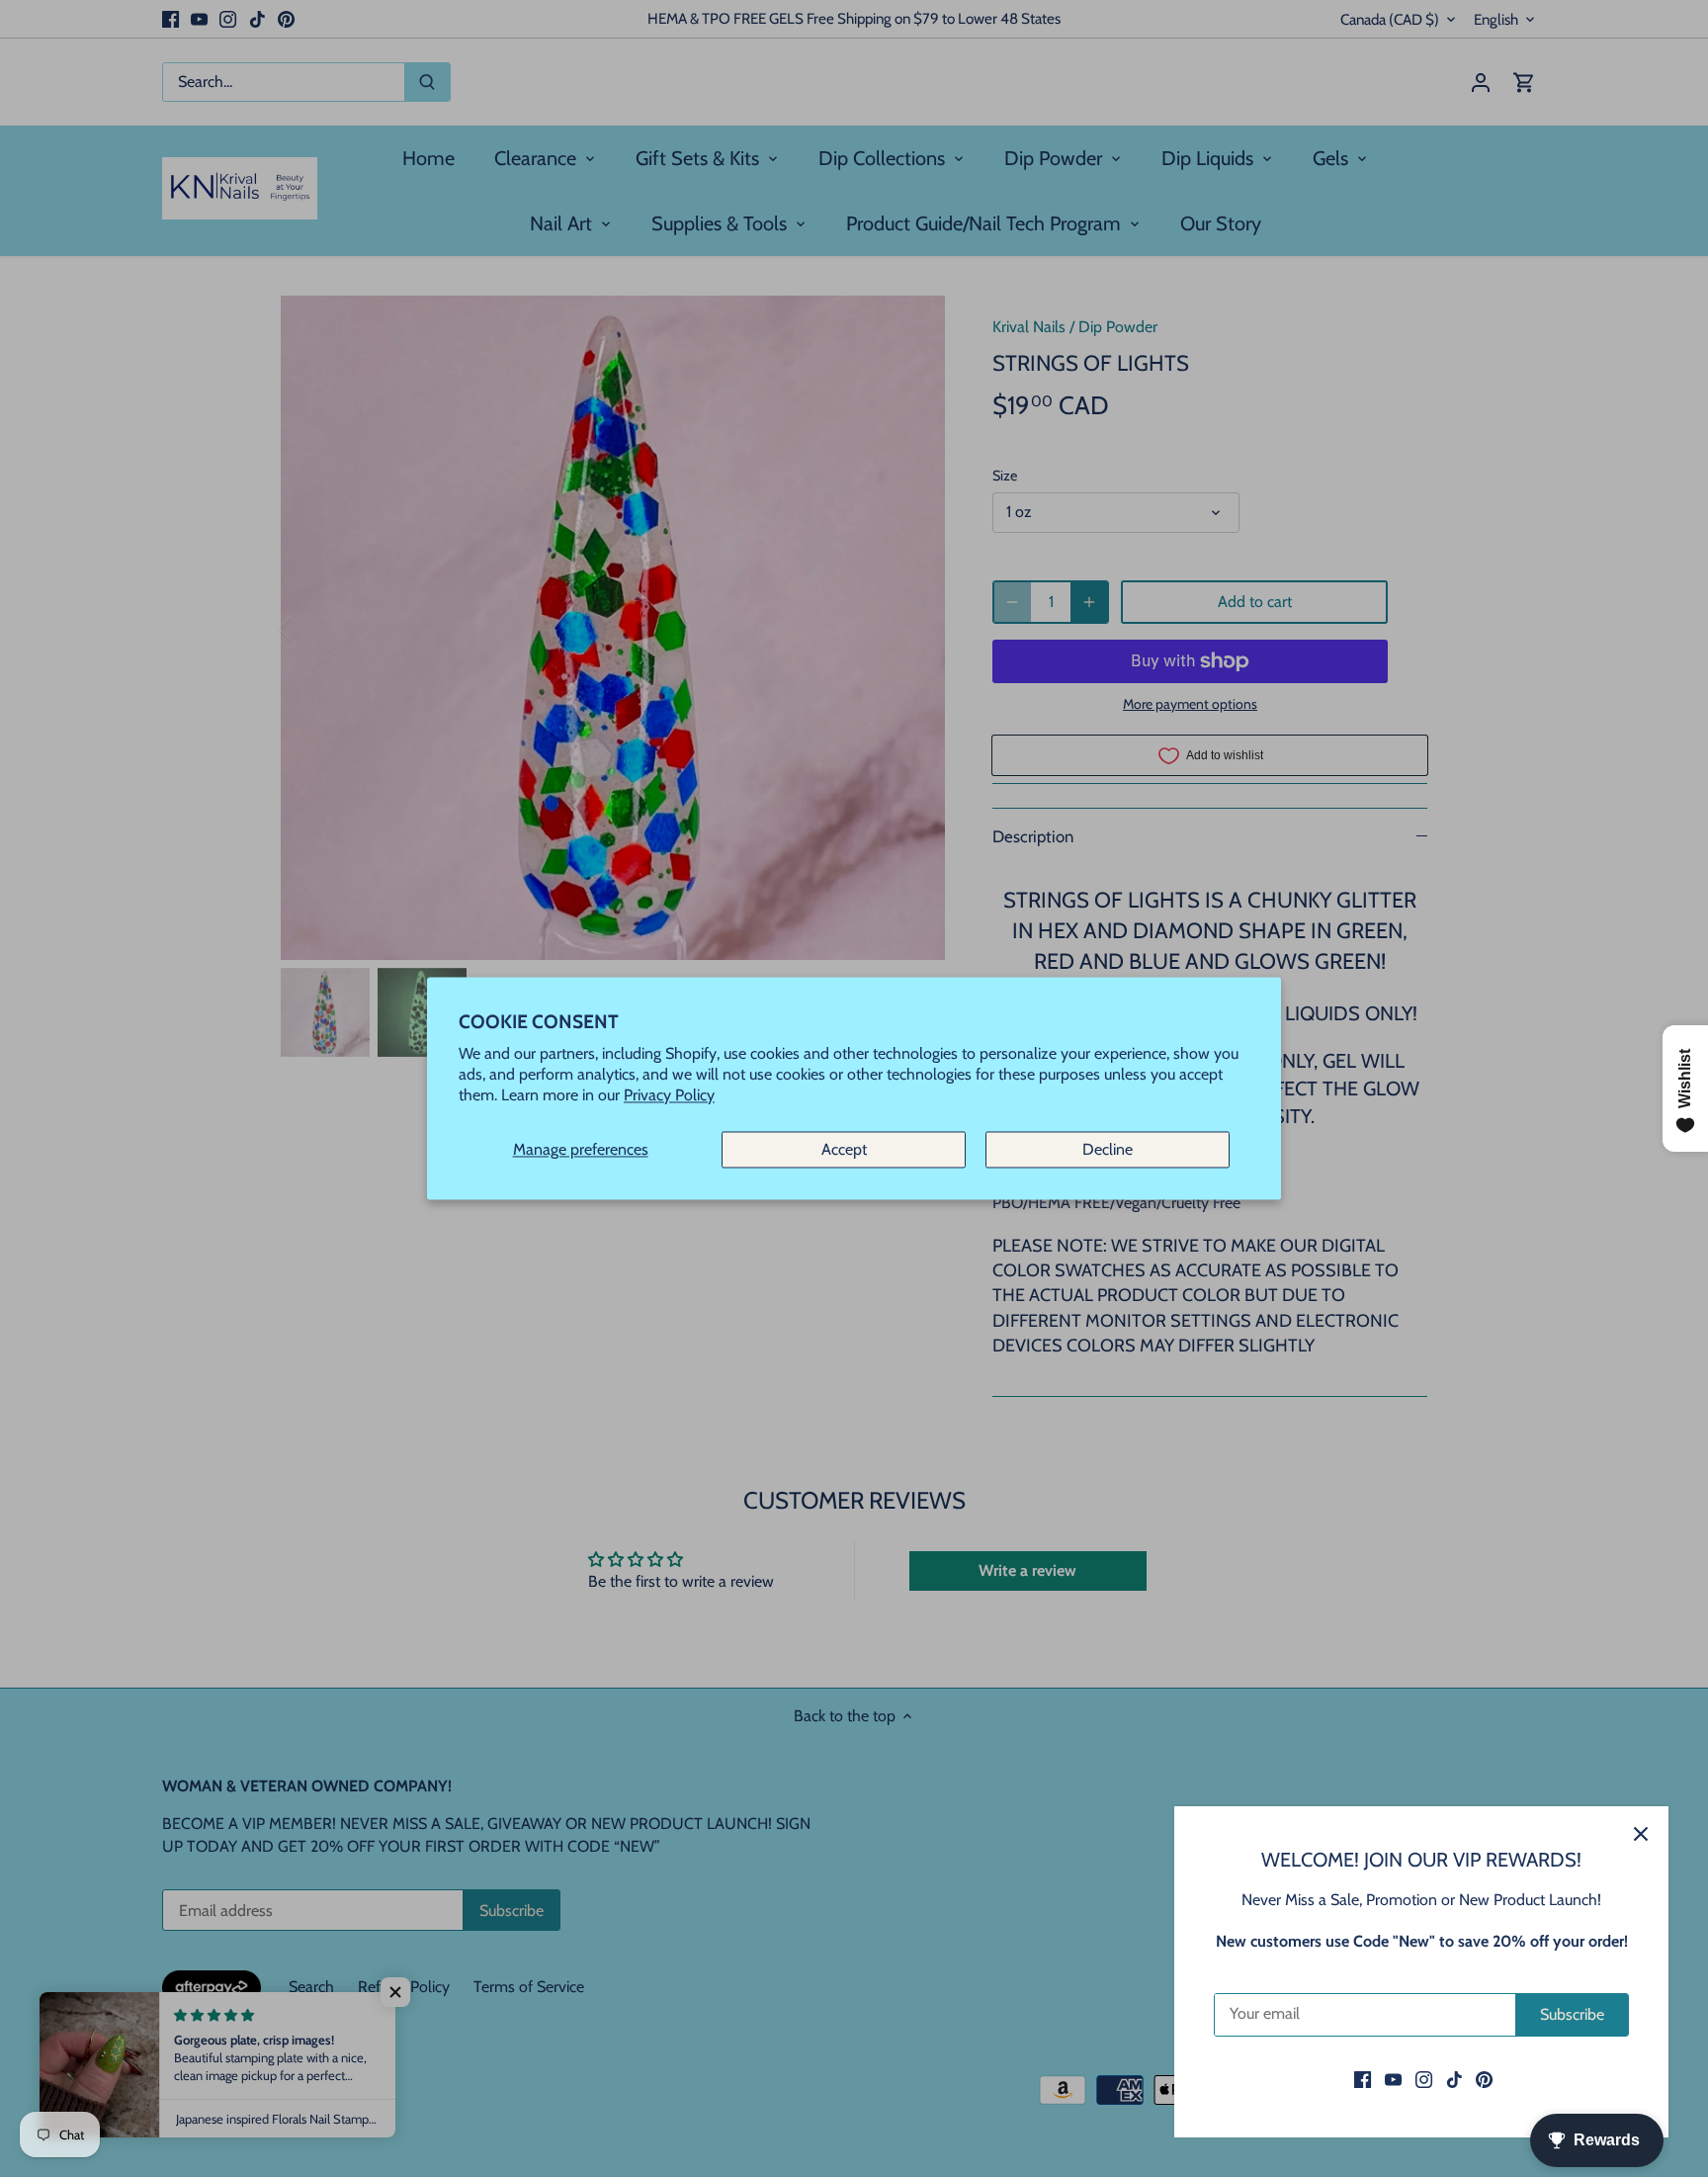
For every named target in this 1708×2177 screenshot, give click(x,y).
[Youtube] (1393, 2079)
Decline (1108, 1149)
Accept (844, 1149)
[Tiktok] (1454, 2079)
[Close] (1641, 1834)
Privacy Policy (669, 1096)
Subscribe (1572, 2014)
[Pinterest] (1484, 2079)
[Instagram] (1424, 2079)
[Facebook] (1363, 2079)
